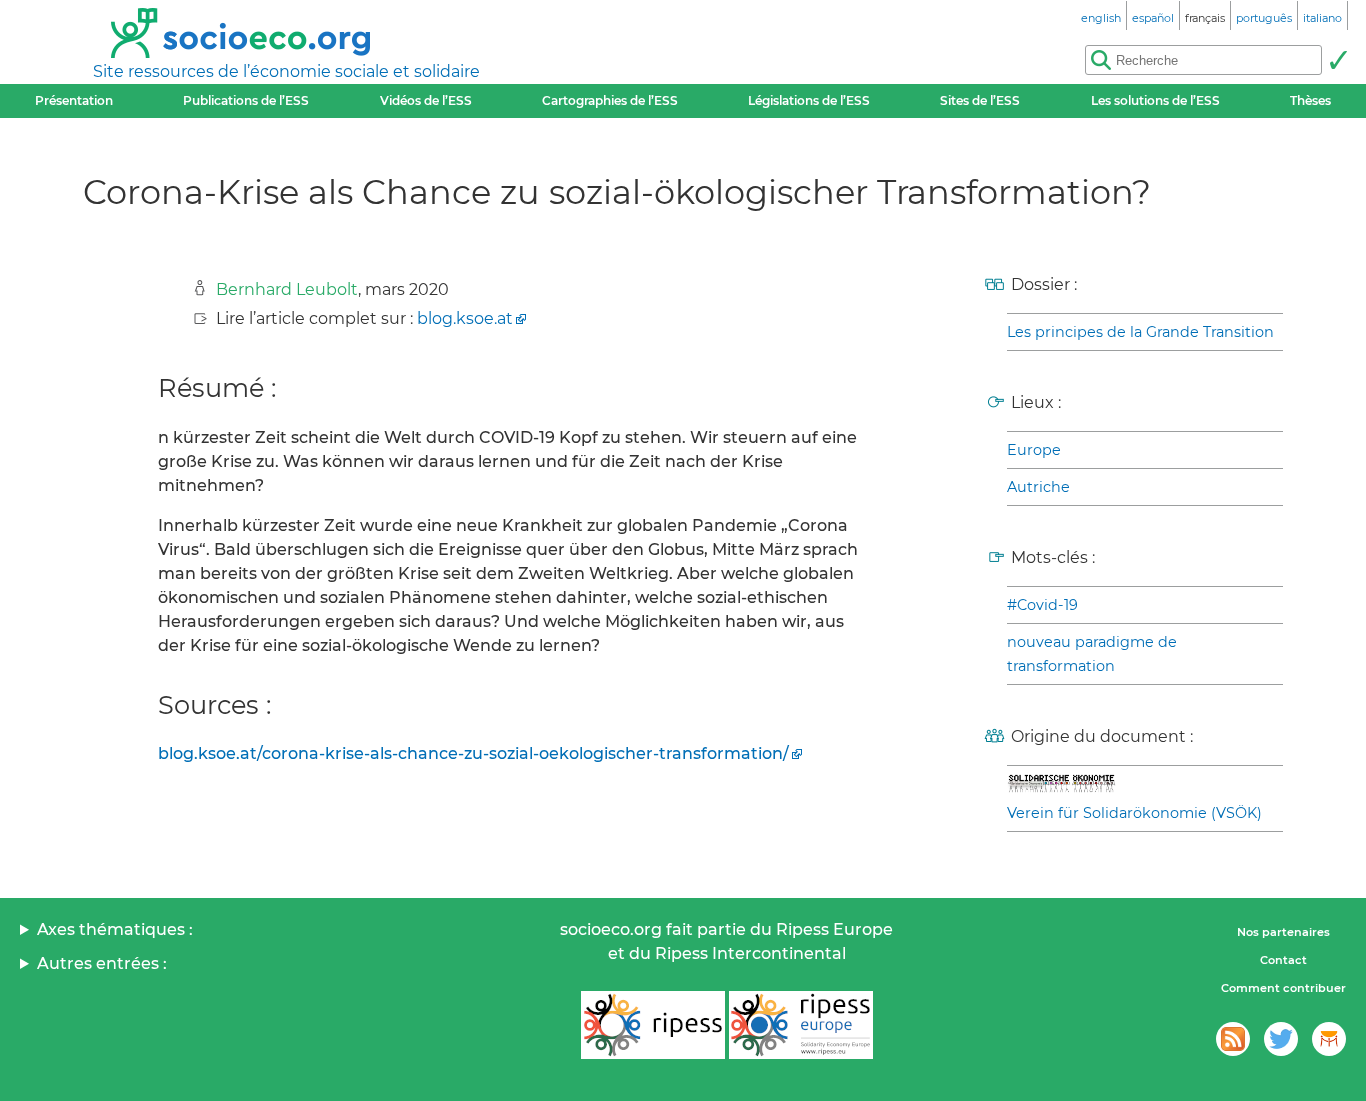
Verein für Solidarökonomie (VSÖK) (1134, 813)
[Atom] (1233, 1039)
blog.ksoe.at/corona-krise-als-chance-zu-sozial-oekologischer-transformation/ (473, 753)
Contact (1283, 960)
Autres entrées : (102, 963)
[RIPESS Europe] (801, 1025)
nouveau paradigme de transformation (1092, 654)
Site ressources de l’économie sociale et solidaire (286, 71)
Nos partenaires (1283, 932)
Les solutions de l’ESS (1155, 100)
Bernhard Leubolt (287, 289)
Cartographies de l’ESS (610, 100)
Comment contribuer (1283, 988)
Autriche (1038, 487)
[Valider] (1338, 60)
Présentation (74, 100)
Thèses (1310, 100)
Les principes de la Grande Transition (1140, 332)
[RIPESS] (653, 1025)
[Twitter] (1281, 1039)
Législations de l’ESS (809, 100)
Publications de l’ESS (246, 100)
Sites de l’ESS (980, 100)
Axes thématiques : (115, 929)
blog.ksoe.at (465, 318)
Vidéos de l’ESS (426, 100)
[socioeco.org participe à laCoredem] (1329, 1039)
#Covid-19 (1042, 605)
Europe (1034, 450)
